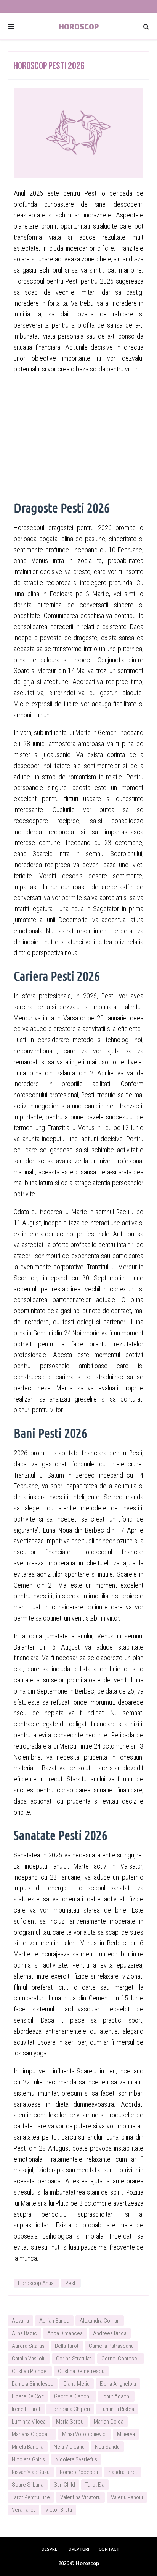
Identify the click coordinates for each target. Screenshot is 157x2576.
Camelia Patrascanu (111, 2346)
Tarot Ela (95, 2485)
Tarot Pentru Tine (31, 2497)
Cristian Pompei (30, 2371)
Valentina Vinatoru (80, 2497)
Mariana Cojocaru (32, 2434)
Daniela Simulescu (33, 2384)
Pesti (71, 2283)
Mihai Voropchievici (84, 2434)
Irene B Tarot (26, 2409)
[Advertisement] (78, 436)
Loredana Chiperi (70, 2409)
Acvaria (20, 2321)
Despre (49, 2549)
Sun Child (64, 2485)
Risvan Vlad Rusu (31, 2472)
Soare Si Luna (28, 2485)
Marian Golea (109, 2422)
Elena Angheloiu (118, 2384)
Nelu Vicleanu (69, 2447)
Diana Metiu (77, 2384)
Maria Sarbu (70, 2422)
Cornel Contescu (121, 2359)
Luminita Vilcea (29, 2422)
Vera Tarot (23, 2510)
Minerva (126, 2434)
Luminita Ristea (117, 2409)
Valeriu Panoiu (127, 2497)
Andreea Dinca (110, 2333)
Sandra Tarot (123, 2472)
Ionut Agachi (116, 2396)
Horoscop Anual (36, 2283)
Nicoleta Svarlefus (76, 2459)
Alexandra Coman (100, 2321)
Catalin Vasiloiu (29, 2359)
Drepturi (79, 2549)
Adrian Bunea (54, 2321)
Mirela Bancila (28, 2447)
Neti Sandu (107, 2447)
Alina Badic (24, 2333)
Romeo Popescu (79, 2472)
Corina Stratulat (74, 2359)
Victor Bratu (59, 2510)
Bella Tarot (67, 2346)
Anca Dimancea (65, 2333)
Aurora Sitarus (28, 2346)
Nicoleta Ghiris (28, 2459)
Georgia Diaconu (73, 2396)
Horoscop (79, 26)
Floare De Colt (28, 2396)
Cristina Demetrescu (81, 2371)
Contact (109, 2549)
